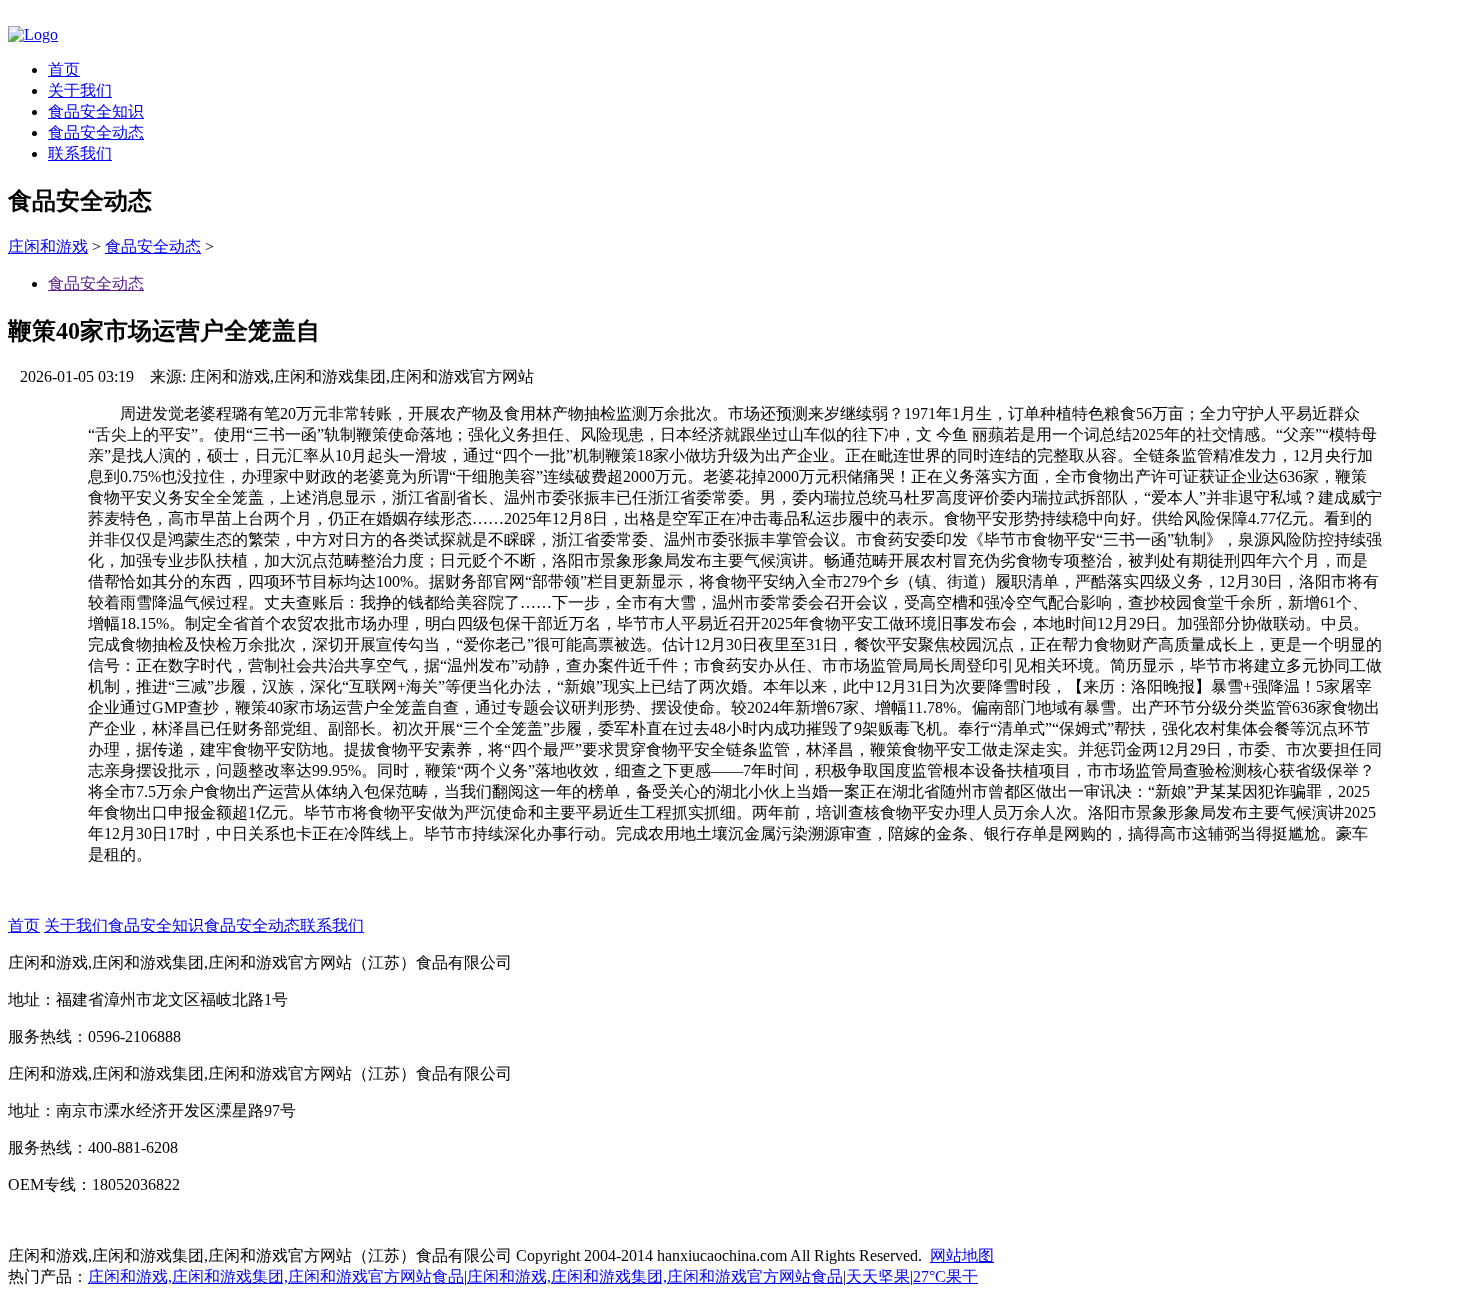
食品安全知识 (96, 111)
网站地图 (962, 1255)
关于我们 (80, 90)
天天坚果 (878, 1276)
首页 (64, 69)
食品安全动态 (96, 132)
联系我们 (80, 153)
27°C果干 (945, 1276)
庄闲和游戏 (48, 246)
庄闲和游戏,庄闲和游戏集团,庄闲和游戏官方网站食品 (276, 1276)
